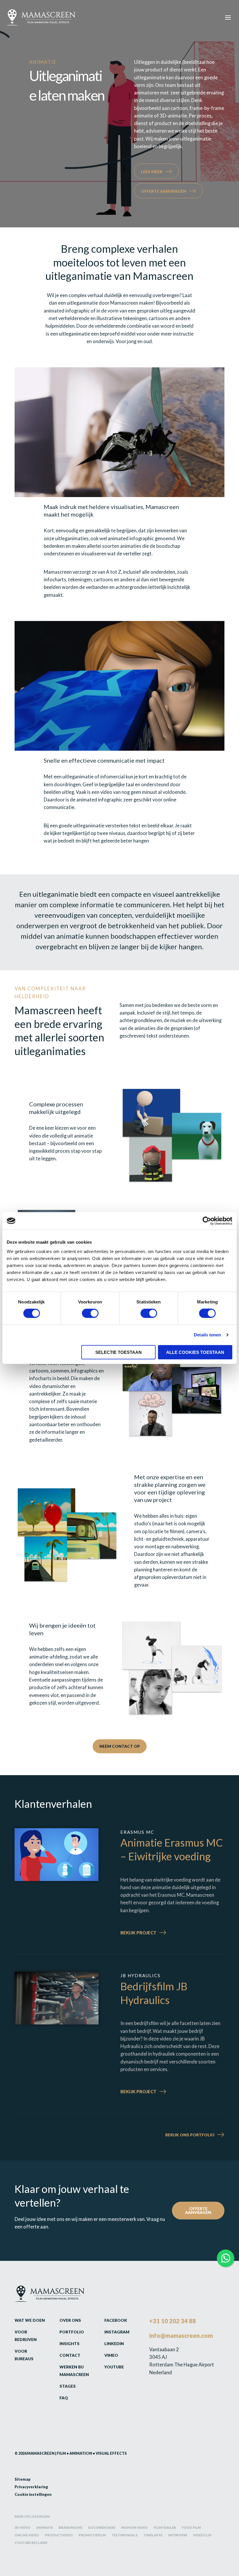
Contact (70, 2355)
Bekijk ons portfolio (190, 2135)
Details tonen (207, 1335)
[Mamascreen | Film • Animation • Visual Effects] (41, 17)
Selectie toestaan (118, 1352)
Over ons (70, 2320)
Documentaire (102, 2527)
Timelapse (153, 2535)
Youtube (114, 2367)
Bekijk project (151, 1933)
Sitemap (23, 2479)
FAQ (64, 2398)
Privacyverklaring (31, 2487)
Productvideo (59, 2535)
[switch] (90, 1313)
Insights (70, 2344)
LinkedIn (114, 2344)
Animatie (44, 2527)
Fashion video (135, 2527)
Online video (27, 2535)
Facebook (116, 2320)
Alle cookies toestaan (195, 1352)
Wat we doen (30, 2320)
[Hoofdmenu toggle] (228, 17)
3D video (22, 2527)
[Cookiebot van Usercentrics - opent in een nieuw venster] (207, 1221)
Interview (178, 2535)
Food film (191, 2527)
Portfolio (72, 2332)
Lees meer (152, 172)
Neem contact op (120, 1746)
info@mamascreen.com (181, 2335)
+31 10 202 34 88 (173, 2321)
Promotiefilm (92, 2535)
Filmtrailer (165, 2527)
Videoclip (202, 2535)
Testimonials (125, 2535)
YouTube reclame (31, 2543)
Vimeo (111, 2355)
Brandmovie (70, 2527)
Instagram (117, 2332)
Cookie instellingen (33, 2494)
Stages (68, 2386)
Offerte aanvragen (164, 191)
